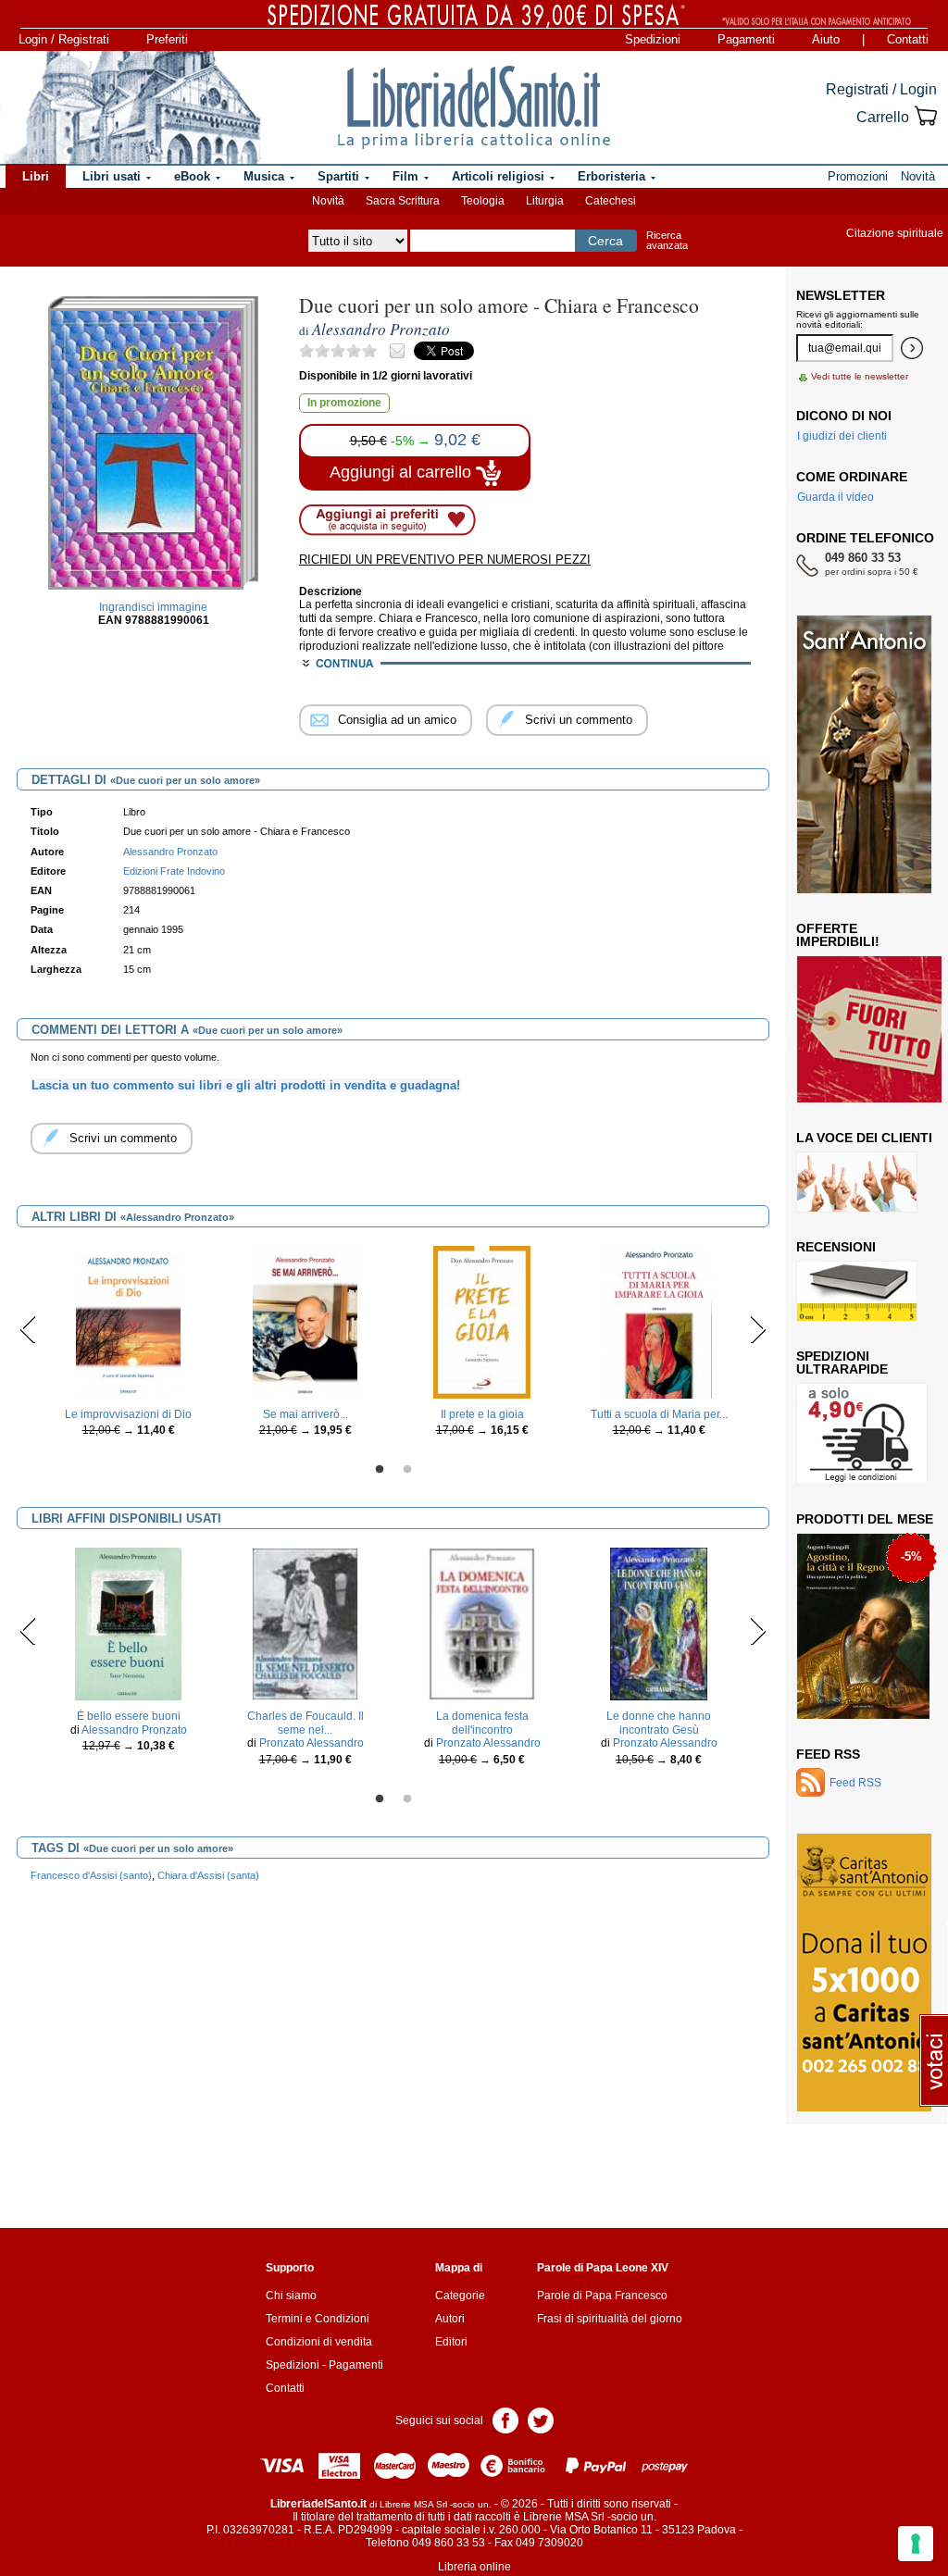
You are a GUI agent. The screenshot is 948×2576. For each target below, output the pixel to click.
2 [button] (407, 1470)
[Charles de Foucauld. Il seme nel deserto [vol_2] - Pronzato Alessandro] (305, 1624)
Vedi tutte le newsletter (860, 376)
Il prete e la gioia (482, 1414)
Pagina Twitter (541, 2419)
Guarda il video (836, 497)
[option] (128, 1346)
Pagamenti (746, 39)
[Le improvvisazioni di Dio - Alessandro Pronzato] (128, 1321)
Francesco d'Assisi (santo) (91, 1875)
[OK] (912, 348)
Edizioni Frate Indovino (174, 871)
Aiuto (826, 39)
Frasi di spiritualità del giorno (610, 2319)
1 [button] (380, 1470)
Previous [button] (28, 1329)
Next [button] (758, 1329)
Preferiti (167, 39)
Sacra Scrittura (403, 201)
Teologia (483, 201)
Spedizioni (653, 39)
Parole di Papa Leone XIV (603, 2268)
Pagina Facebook (505, 2419)
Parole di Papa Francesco (602, 2296)
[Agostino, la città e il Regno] (863, 1625)
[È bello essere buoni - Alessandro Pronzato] (128, 1624)
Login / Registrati (64, 39)
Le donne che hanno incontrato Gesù (659, 1723)
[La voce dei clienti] (857, 1181)
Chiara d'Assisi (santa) (208, 1875)
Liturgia (545, 201)
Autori (450, 2319)
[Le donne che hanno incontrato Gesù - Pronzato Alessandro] (659, 1624)
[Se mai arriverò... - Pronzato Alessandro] (306, 1321)
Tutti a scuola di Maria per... (659, 1414)
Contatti (908, 39)
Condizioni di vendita (319, 2342)
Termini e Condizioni (318, 2319)
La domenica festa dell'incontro (482, 1723)
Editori (451, 2342)
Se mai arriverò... (306, 1414)
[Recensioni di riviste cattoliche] (857, 1290)
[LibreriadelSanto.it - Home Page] (474, 107)
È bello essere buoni (129, 1716)
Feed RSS (828, 1754)
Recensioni (836, 1247)
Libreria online (474, 2567)
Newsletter (841, 295)
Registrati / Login (881, 89)
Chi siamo (291, 2296)
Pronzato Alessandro (312, 1743)
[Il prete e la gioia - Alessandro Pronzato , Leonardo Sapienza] (482, 1321)
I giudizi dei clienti (842, 436)
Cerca (605, 241)
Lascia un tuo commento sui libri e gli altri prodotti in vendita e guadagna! (246, 1085)
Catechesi (611, 201)
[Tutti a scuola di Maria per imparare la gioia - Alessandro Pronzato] (659, 1321)
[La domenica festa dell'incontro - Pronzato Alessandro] (482, 1624)
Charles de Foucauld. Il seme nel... (306, 1723)
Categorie (460, 2296)
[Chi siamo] (131, 107)
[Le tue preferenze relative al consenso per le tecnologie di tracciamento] (916, 2544)
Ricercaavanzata (667, 240)
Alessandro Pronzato (134, 1730)
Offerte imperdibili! (838, 935)
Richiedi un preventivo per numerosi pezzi (445, 560)
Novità (328, 201)
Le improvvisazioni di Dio (128, 1414)
